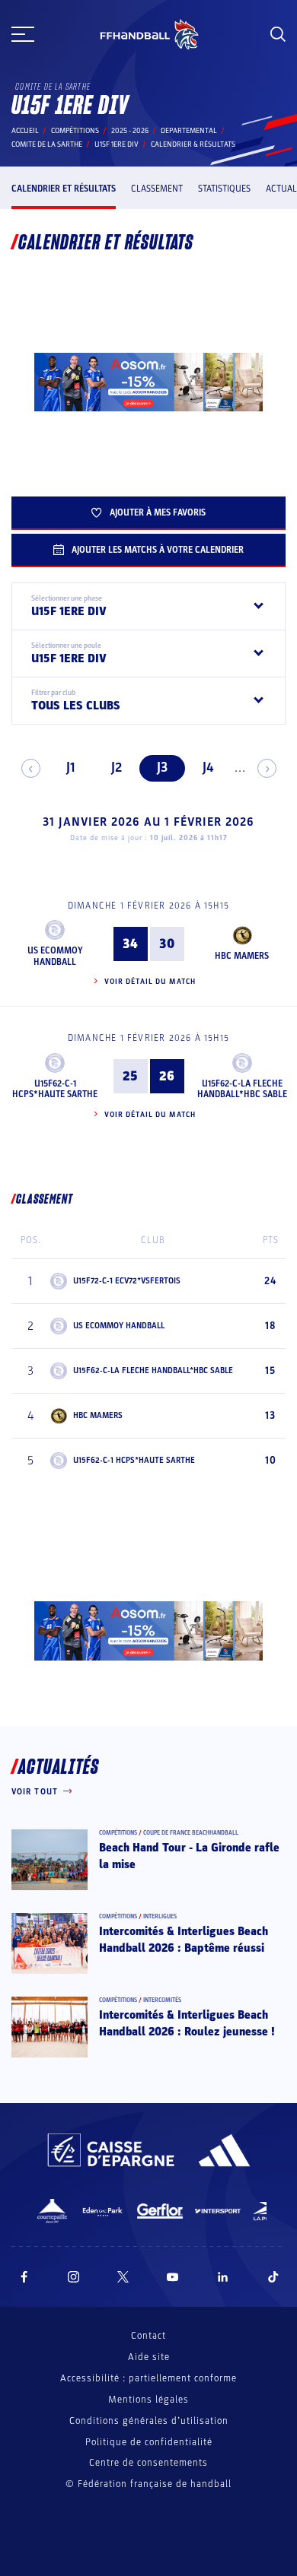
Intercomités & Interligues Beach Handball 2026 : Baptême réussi (184, 1940)
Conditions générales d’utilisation (149, 2421)
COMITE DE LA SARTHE (47, 144)
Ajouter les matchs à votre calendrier (158, 550)
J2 (117, 768)
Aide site (149, 2357)
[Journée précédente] (31, 768)
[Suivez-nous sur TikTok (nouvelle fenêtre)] (273, 2277)
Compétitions (75, 131)
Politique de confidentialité (149, 2442)
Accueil (25, 131)
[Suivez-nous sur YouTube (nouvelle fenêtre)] (173, 2277)
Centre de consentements (148, 2463)
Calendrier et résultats (64, 189)
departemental (189, 131)
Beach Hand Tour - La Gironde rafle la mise (189, 1856)
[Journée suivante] (267, 768)
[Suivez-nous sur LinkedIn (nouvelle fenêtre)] (223, 2277)
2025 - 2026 (130, 131)
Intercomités (162, 2000)
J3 (162, 768)
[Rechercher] (278, 34)
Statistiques (224, 189)
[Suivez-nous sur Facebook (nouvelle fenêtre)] (24, 2277)
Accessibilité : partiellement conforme (148, 2378)
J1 (70, 768)
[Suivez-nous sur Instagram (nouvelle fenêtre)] (74, 2277)
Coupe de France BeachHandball (191, 1833)
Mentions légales (148, 2400)
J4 (208, 768)
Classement (157, 189)
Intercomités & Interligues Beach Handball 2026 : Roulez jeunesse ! (187, 2023)
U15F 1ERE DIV (117, 144)
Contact (148, 2336)
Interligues (160, 1916)
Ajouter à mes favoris (158, 512)
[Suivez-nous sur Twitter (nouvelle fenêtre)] (123, 2277)
